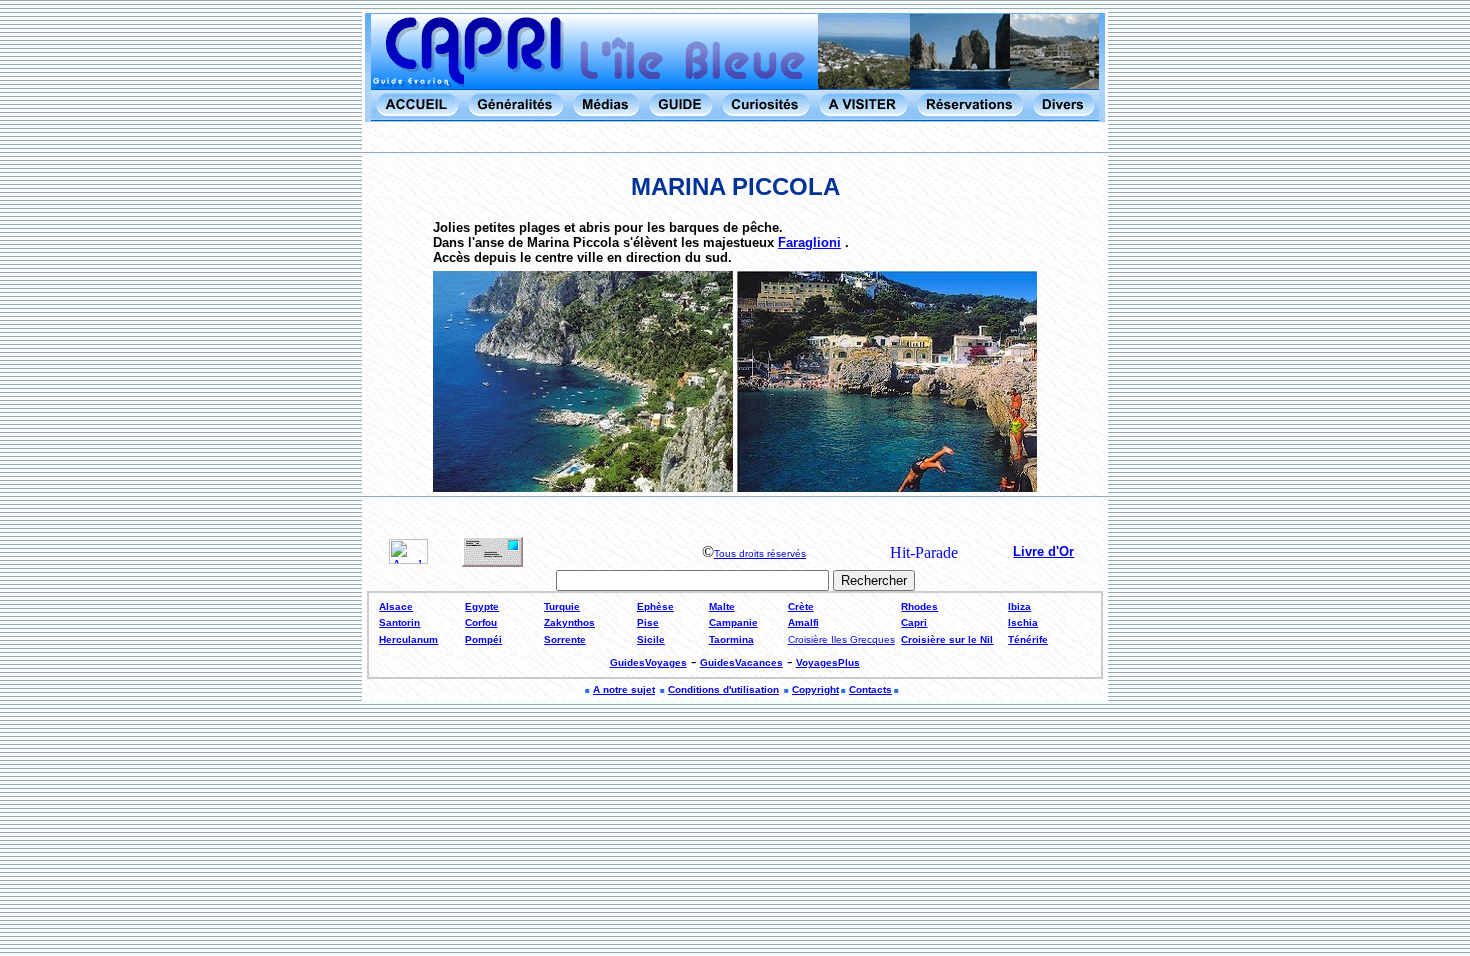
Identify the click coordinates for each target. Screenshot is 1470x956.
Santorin (399, 622)
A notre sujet (624, 689)
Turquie (562, 606)
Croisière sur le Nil (947, 639)
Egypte (482, 606)
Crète (801, 606)
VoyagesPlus (828, 662)
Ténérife (1028, 639)
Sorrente (565, 639)
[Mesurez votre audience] (408, 558)
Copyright (815, 689)
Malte (722, 606)
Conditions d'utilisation (723, 689)
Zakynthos (569, 622)
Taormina (731, 639)
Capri (914, 622)
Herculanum (408, 639)
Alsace (396, 606)
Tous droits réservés (760, 553)
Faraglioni (809, 242)
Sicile (651, 639)
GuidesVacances (741, 662)
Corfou (481, 622)
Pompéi (483, 639)
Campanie (733, 622)
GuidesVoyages (648, 662)
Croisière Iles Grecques (841, 639)
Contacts (870, 689)
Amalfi (803, 622)
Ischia (1023, 622)
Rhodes (919, 606)
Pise (648, 622)
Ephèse (655, 606)
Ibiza (1019, 606)
